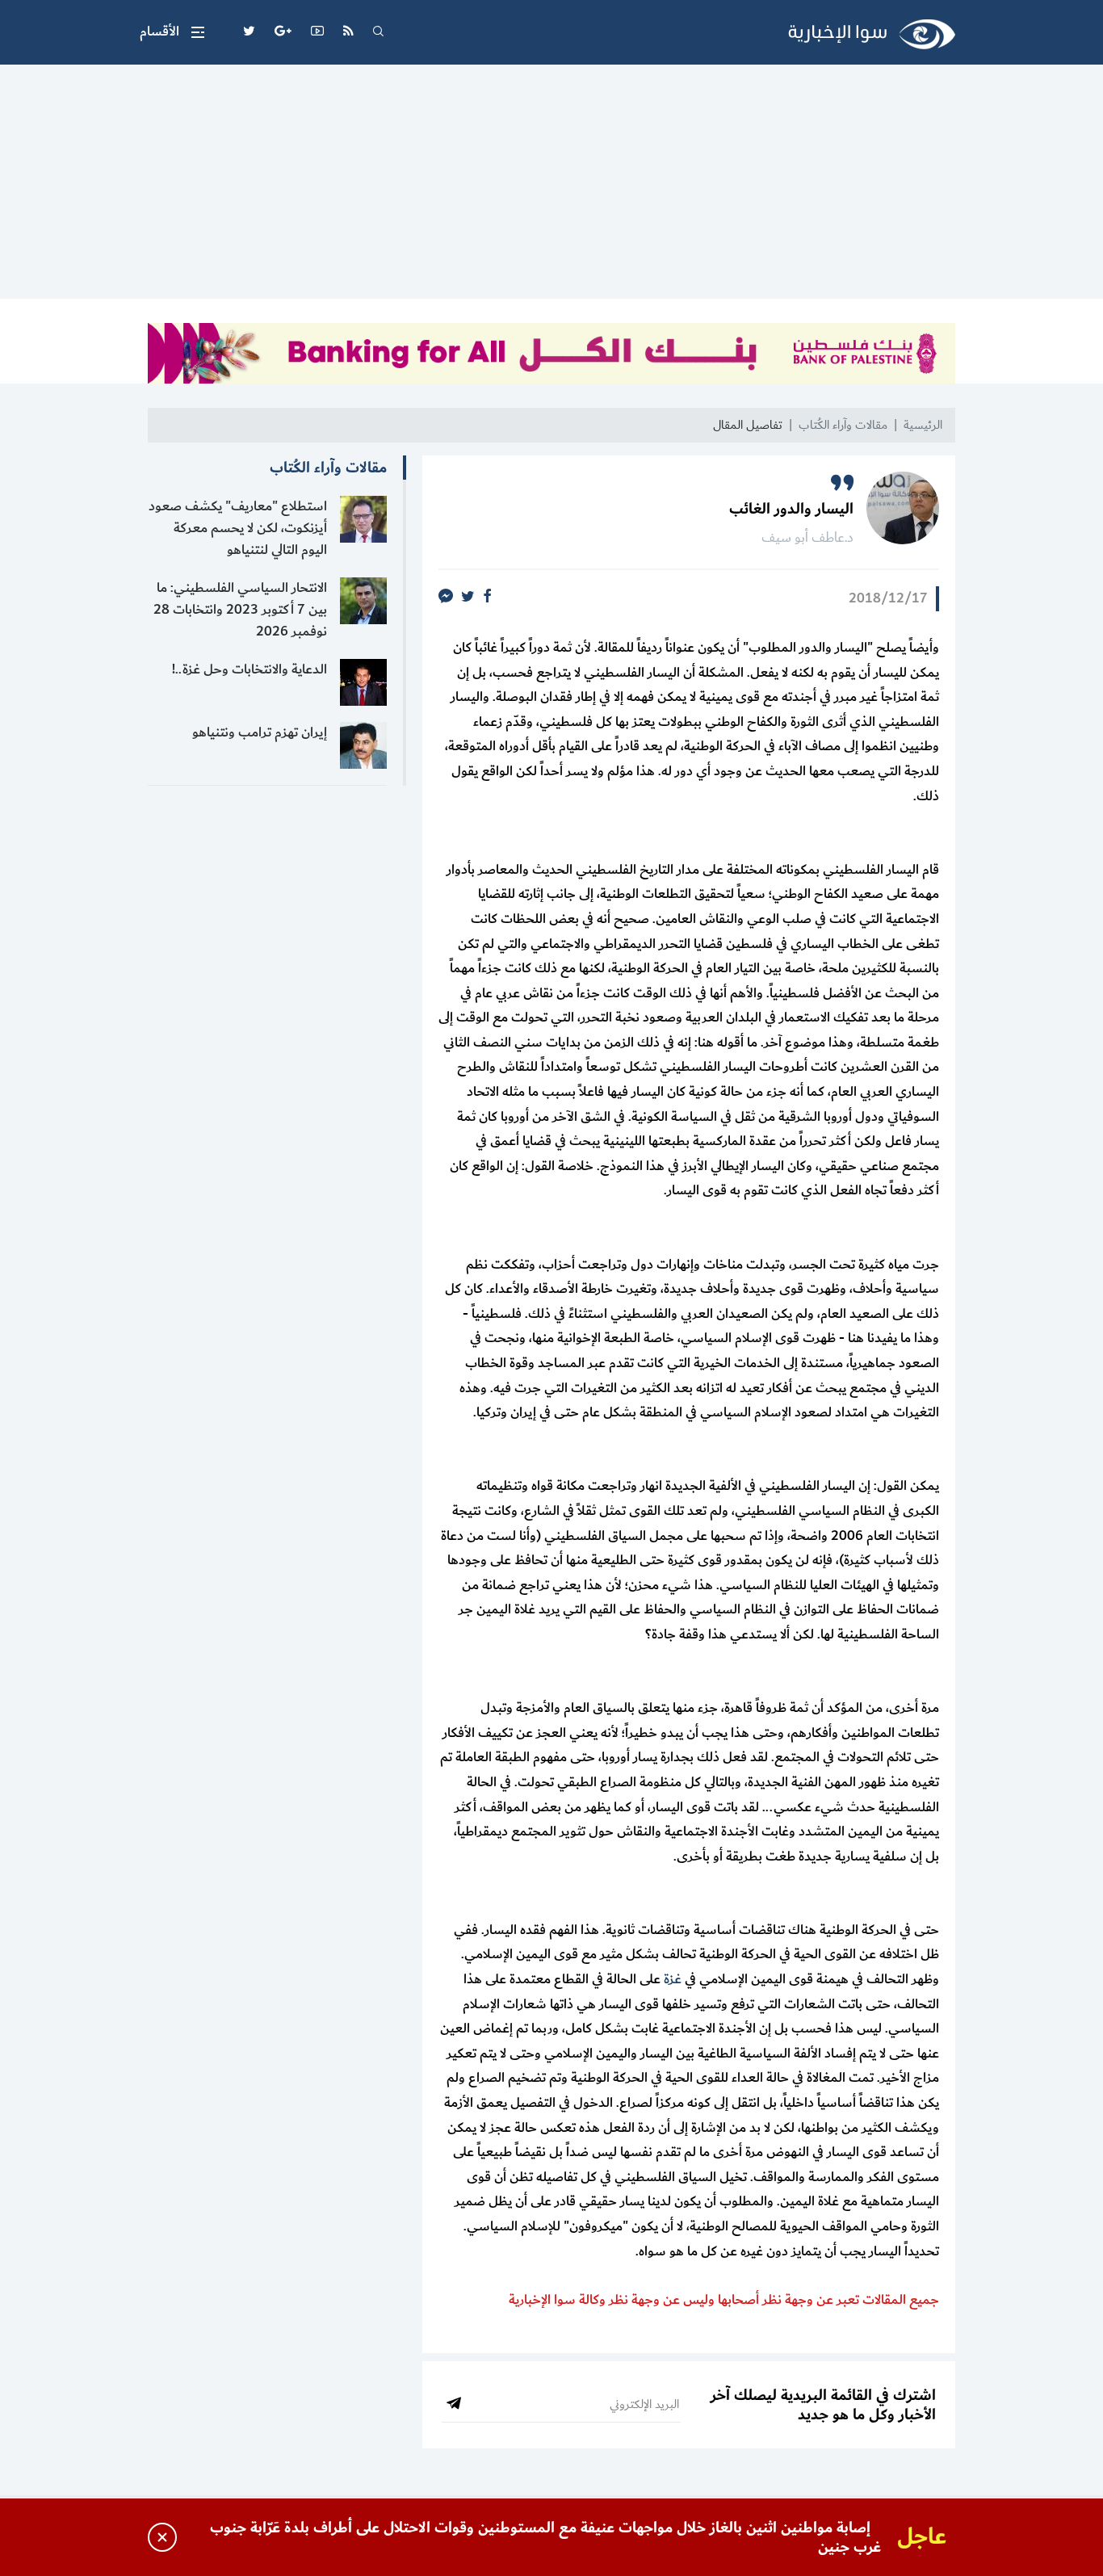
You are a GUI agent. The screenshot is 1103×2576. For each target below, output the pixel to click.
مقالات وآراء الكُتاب (843, 425)
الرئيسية (923, 425)
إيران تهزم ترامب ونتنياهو (260, 732)
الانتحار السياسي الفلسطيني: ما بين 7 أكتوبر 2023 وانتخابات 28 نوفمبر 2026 (240, 610)
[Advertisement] (551, 186)
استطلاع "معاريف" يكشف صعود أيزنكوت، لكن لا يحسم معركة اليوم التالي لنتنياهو (238, 528)
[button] (172, 32)
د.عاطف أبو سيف (807, 538)
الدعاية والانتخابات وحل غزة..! (250, 669)
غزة (673, 1979)
